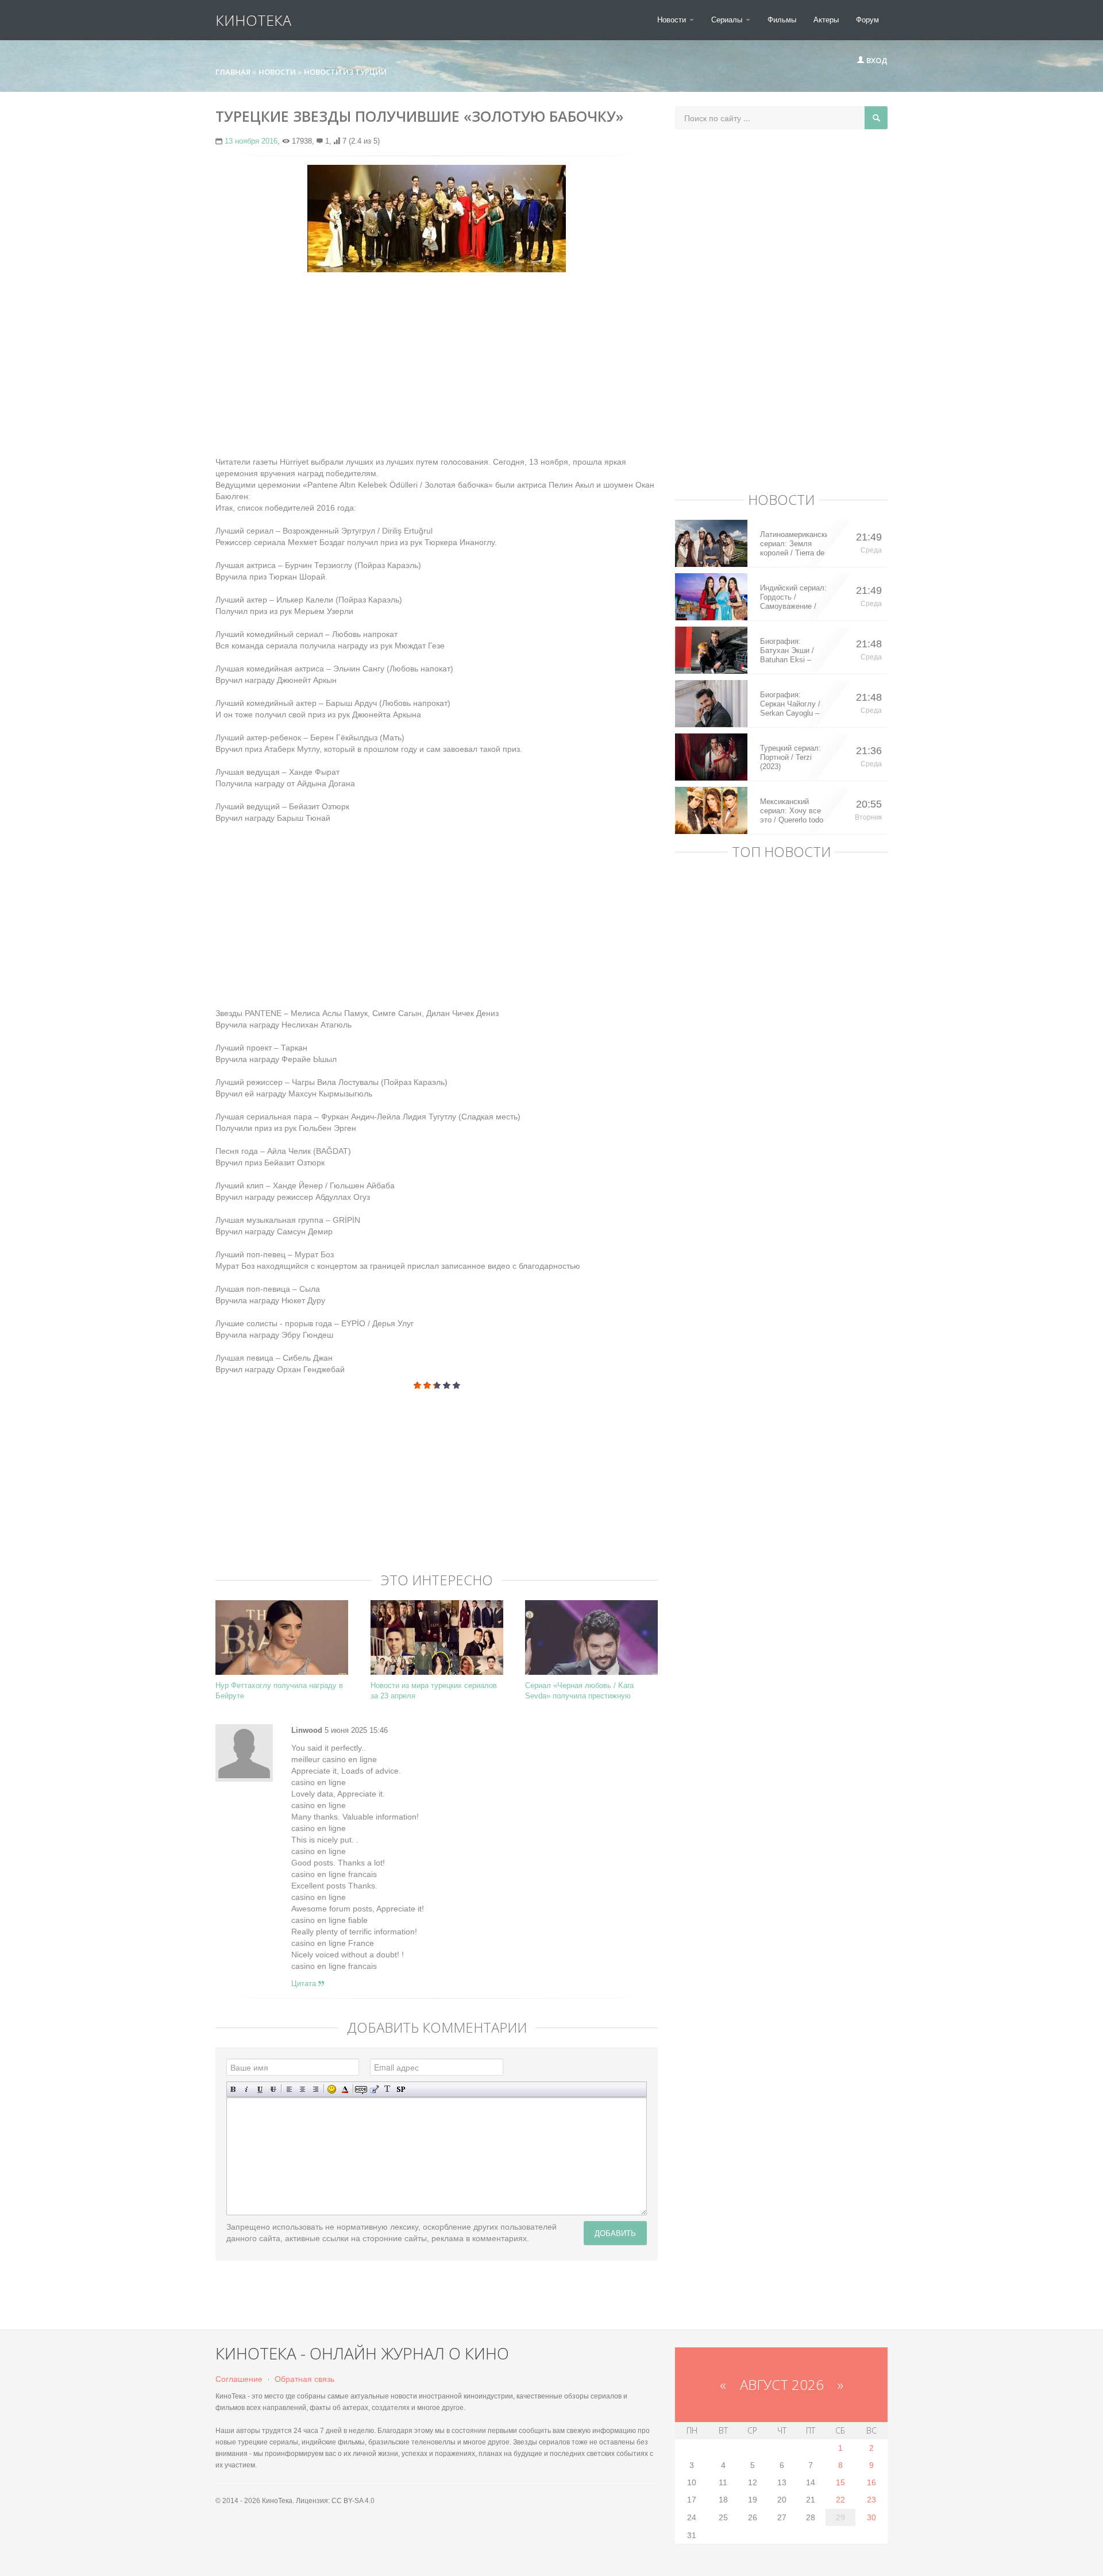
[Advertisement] (437, 364)
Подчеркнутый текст (260, 2089)
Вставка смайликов (332, 2089)
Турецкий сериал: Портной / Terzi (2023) (790, 757)
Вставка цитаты (374, 2089)
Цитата (305, 1984)
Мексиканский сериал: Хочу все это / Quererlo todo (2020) (792, 811)
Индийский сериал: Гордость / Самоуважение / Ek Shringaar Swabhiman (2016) (793, 597)
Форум (867, 20)
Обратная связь (304, 2379)
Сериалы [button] (728, 20)
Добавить (615, 2233)
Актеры (826, 20)
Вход (876, 60)
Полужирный (234, 2089)
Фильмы (782, 20)
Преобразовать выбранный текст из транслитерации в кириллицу (387, 2089)
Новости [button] (673, 20)
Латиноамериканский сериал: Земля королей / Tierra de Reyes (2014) (794, 544)
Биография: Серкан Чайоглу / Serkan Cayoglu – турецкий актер (790, 704)
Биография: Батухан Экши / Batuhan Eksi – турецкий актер (787, 651)
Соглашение (239, 2379)
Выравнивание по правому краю (316, 2089)
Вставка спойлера (401, 2089)
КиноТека (253, 20)
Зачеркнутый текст (273, 2089)
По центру (302, 2089)
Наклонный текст (247, 2089)
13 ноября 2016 (251, 141)
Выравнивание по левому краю (289, 2089)
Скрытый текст (361, 2089)
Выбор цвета (345, 2089)
